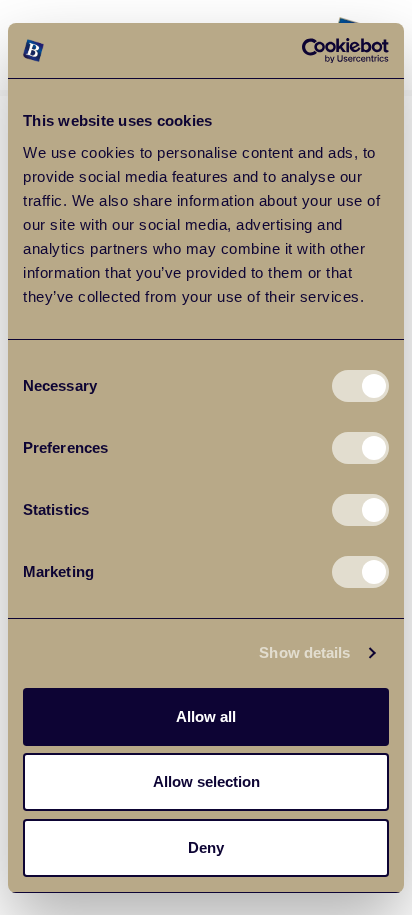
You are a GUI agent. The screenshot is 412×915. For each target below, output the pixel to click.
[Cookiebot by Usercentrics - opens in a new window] (301, 51)
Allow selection (206, 781)
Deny (206, 847)
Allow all (206, 716)
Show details (304, 652)
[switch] (360, 448)
